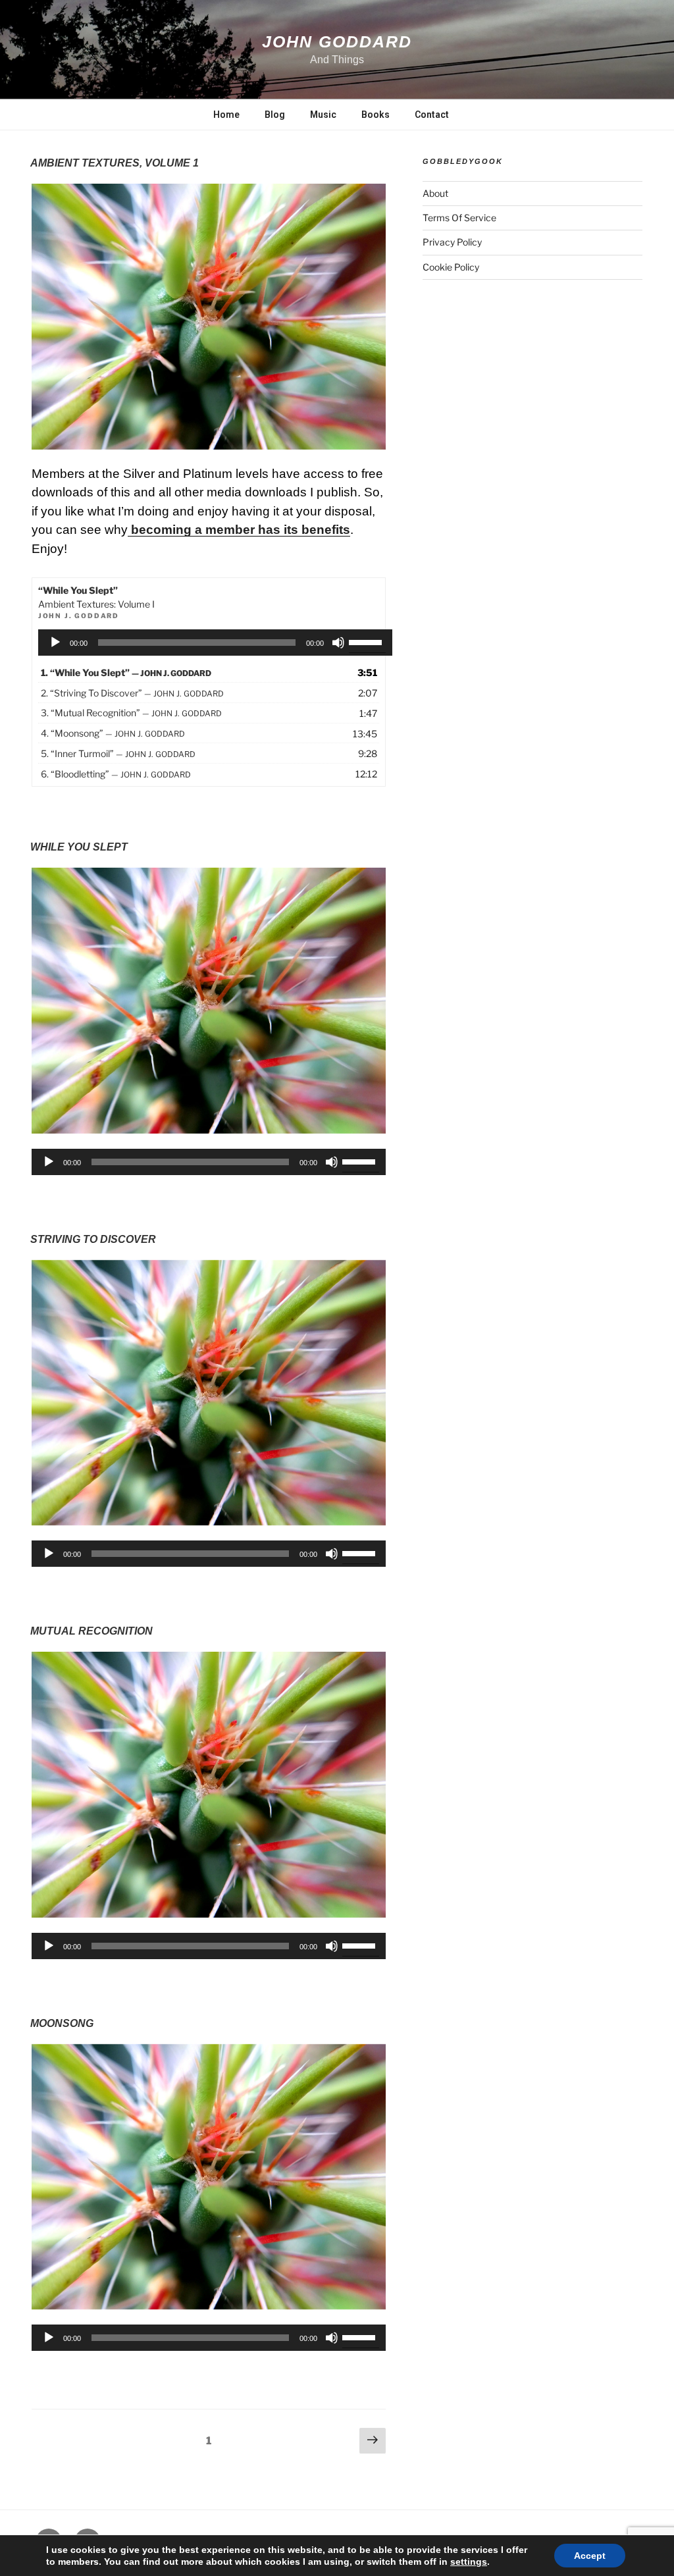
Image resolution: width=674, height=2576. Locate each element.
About (435, 193)
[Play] (55, 643)
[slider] (367, 641)
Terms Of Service (459, 218)
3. (131, 713)
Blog (275, 115)
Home (226, 115)
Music (323, 115)
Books (376, 115)
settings (469, 2562)
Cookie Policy (451, 267)
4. (113, 733)
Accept (590, 2556)
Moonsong (62, 2023)
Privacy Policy (452, 242)
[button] (209, 317)
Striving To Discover (93, 1239)
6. (116, 774)
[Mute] (338, 643)
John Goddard (337, 41)
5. (118, 753)
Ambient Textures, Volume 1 (115, 163)
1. (126, 672)
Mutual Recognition (91, 1631)
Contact (432, 115)
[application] (215, 643)
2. (132, 693)
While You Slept (79, 847)
